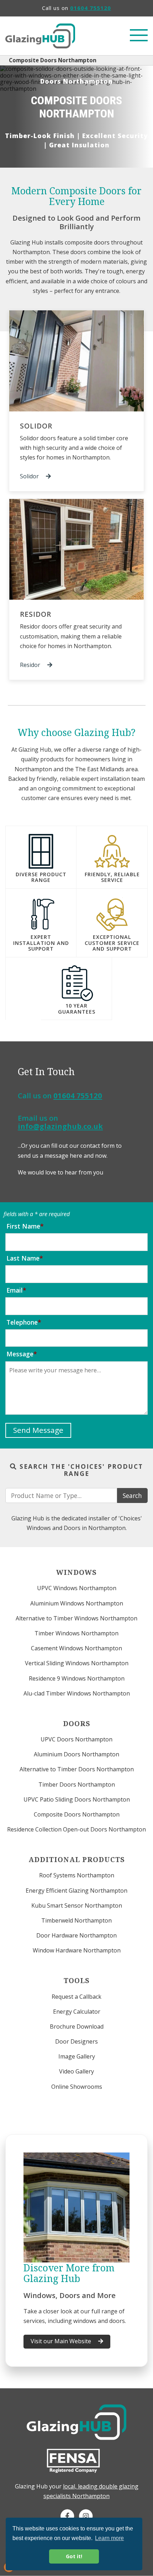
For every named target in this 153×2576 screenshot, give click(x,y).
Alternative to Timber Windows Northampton (76, 1618)
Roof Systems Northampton (77, 1875)
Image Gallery (77, 2056)
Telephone (22, 1322)
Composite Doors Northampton (77, 1814)
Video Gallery (76, 2071)
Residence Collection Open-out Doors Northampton (76, 1829)
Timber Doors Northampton (77, 1784)
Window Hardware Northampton (77, 1950)
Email (15, 1290)
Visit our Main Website (62, 2341)
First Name (23, 1226)
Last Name (23, 1258)
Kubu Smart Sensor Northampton (77, 1905)
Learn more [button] (109, 2538)
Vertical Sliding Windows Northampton (77, 1663)
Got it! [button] (74, 2556)
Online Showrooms (77, 2087)
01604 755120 (91, 8)
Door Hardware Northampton (76, 1935)
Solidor (36, 426)
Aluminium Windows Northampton (77, 1603)
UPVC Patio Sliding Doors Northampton (77, 1799)
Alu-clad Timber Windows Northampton (77, 1693)
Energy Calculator (77, 2012)
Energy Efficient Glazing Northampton (76, 1891)
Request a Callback (76, 1997)
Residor (36, 614)
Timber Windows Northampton (76, 1633)
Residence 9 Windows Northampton (77, 1678)
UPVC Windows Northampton (77, 1588)
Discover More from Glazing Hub (69, 2273)
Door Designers (76, 2041)
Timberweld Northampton (76, 1920)
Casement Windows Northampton (76, 1648)
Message (20, 1354)
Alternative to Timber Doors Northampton (77, 1769)
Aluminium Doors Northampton (76, 1754)
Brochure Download (77, 2026)
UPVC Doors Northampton (76, 1739)
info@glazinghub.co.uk (60, 1126)
